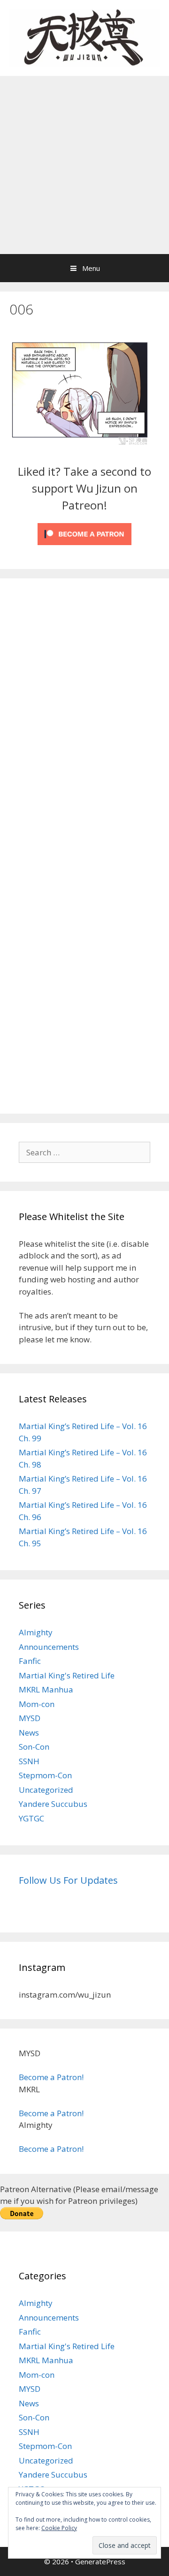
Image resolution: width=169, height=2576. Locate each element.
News (29, 1733)
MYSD (30, 1718)
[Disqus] (84, 717)
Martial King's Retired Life (67, 1675)
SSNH (29, 1761)
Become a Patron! (51, 2077)
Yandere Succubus (53, 1804)
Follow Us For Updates (68, 1880)
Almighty (36, 1632)
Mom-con (37, 1704)
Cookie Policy (59, 2528)
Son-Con (34, 1747)
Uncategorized (46, 1790)
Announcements (49, 1647)
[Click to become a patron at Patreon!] (84, 547)
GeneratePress (100, 2561)
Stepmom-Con (45, 1775)
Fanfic (30, 1661)
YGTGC (31, 1818)
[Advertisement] (84, 165)
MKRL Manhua (46, 1689)
